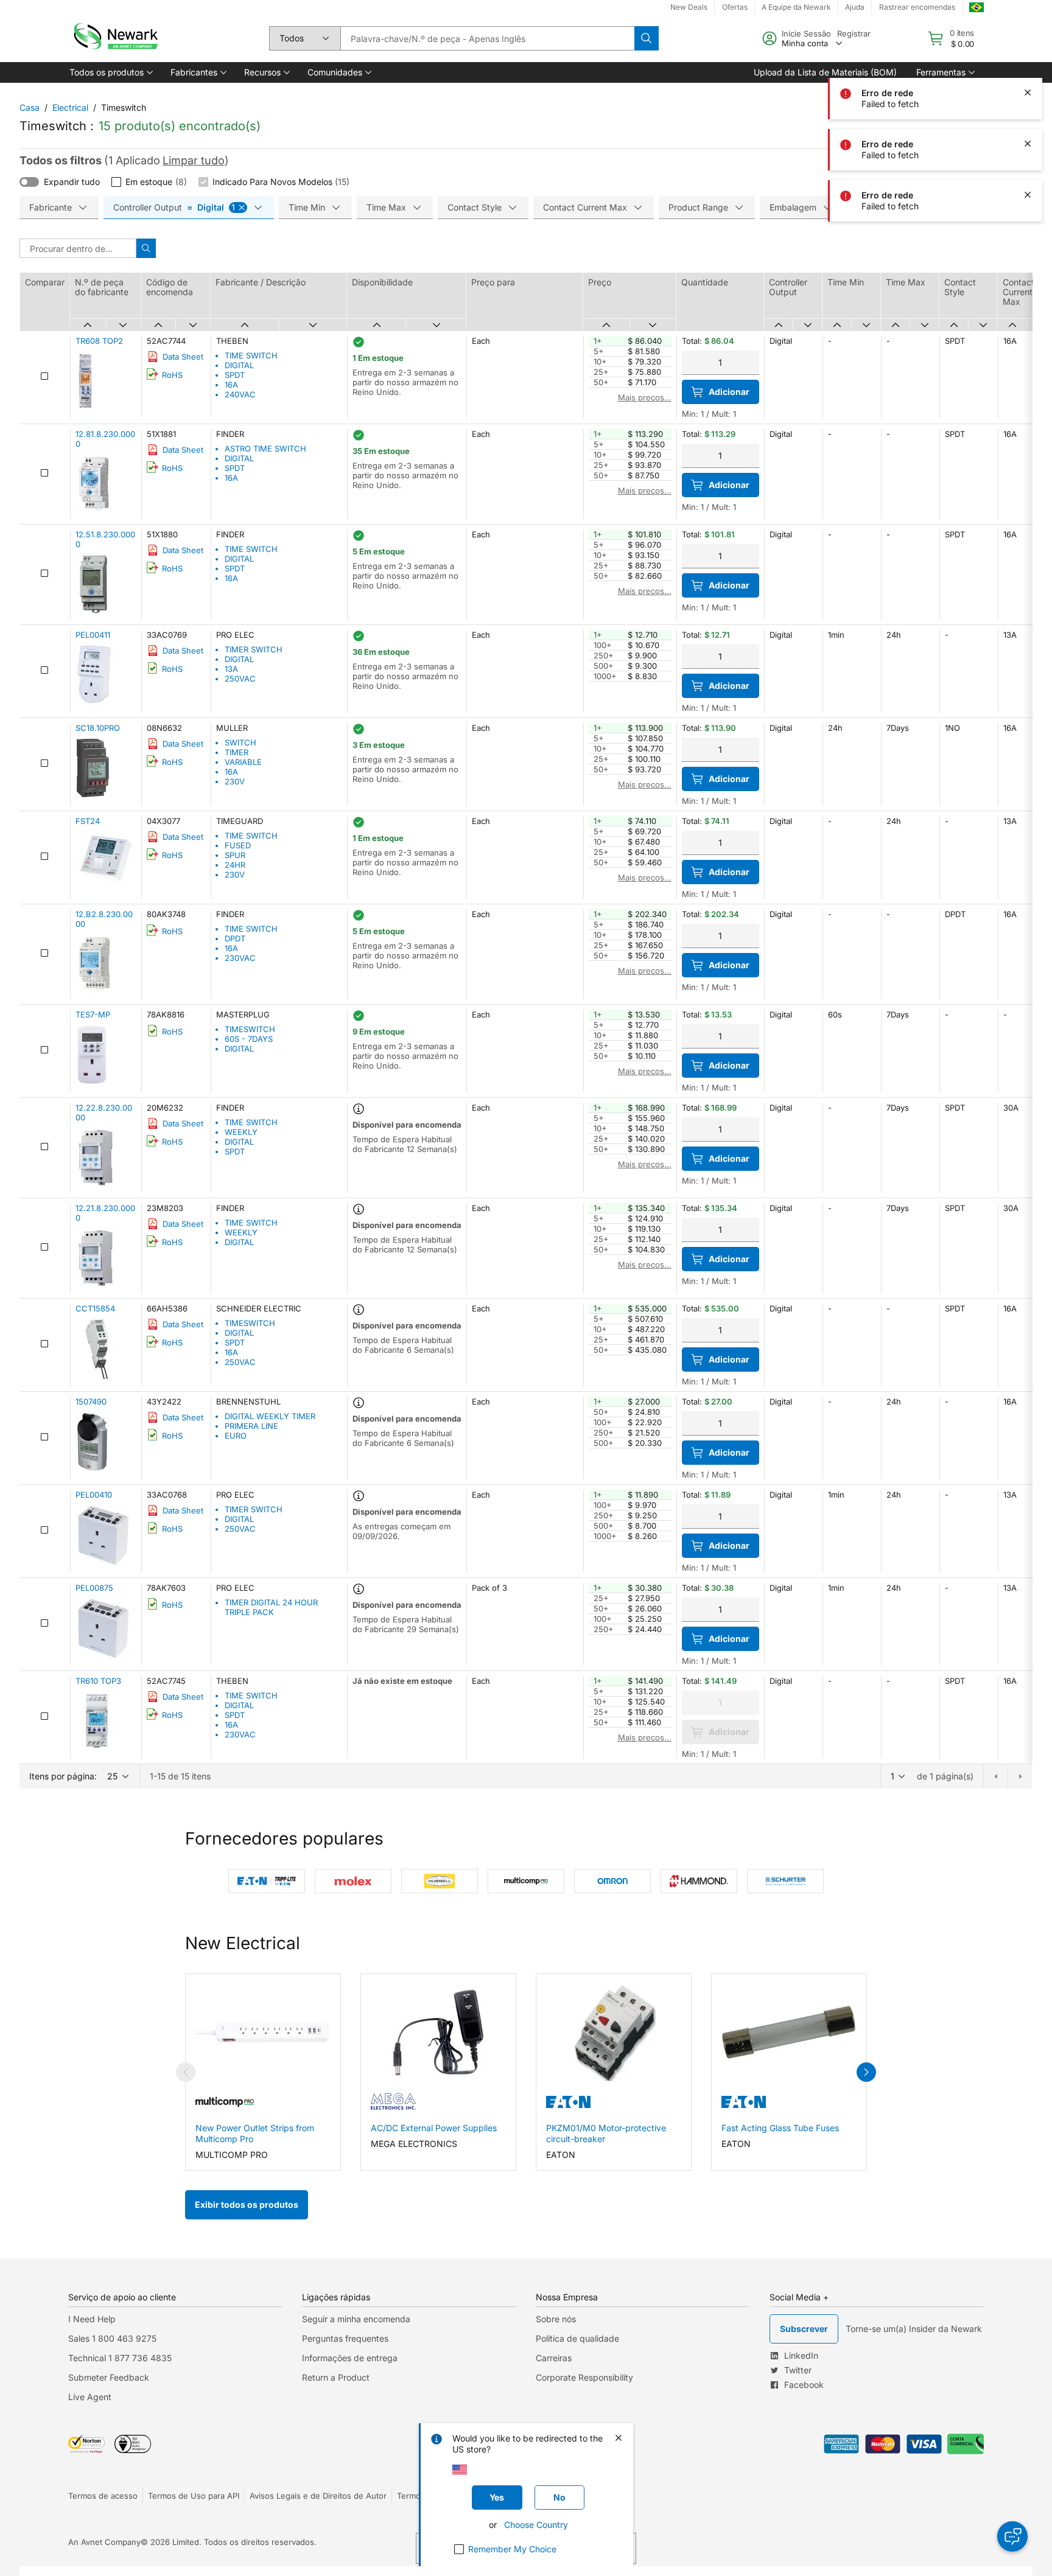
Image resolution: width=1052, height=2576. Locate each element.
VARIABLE (243, 762)
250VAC (240, 679)
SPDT (235, 375)
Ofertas (735, 7)
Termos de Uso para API (194, 2496)
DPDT (235, 938)
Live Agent (90, 2397)
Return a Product (336, 2377)
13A (231, 669)
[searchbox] (487, 38)
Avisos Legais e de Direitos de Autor (318, 2496)
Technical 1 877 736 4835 (120, 2358)
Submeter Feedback (109, 2377)
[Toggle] (29, 182)
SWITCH (240, 742)
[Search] (647, 38)
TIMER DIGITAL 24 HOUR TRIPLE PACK (271, 1607)
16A (231, 385)
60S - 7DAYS (249, 1039)
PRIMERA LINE (251, 1426)
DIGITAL (239, 365)
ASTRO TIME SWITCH (265, 449)
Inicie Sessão (806, 33)
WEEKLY (241, 1132)
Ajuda (855, 7)
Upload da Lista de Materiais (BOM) (825, 72)
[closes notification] (1028, 41)
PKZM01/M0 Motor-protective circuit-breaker (606, 2133)
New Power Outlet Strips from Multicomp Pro (255, 2133)
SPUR (235, 855)
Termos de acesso (103, 2496)
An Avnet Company (104, 2542)
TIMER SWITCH (254, 649)
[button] (110, 72)
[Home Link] (114, 38)
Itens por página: (63, 1776)
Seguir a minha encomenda (356, 2319)
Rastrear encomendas (917, 7)
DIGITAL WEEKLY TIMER (270, 1416)
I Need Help (92, 2319)
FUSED (238, 845)
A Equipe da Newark (796, 7)
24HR (235, 865)
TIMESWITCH (250, 1029)
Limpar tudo (194, 160)
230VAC (240, 958)
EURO (236, 1436)
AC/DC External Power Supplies (434, 2128)
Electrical (70, 107)
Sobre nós (556, 2319)
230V (235, 781)
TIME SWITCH (251, 355)
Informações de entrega (350, 2358)
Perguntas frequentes (345, 2338)
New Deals (689, 7)
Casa (30, 107)
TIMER (237, 752)
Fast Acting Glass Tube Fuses (780, 2128)
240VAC (240, 394)
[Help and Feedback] (1012, 2536)
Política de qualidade (577, 2338)
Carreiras (554, 2358)
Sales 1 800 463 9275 (112, 2338)
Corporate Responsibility (584, 2377)
